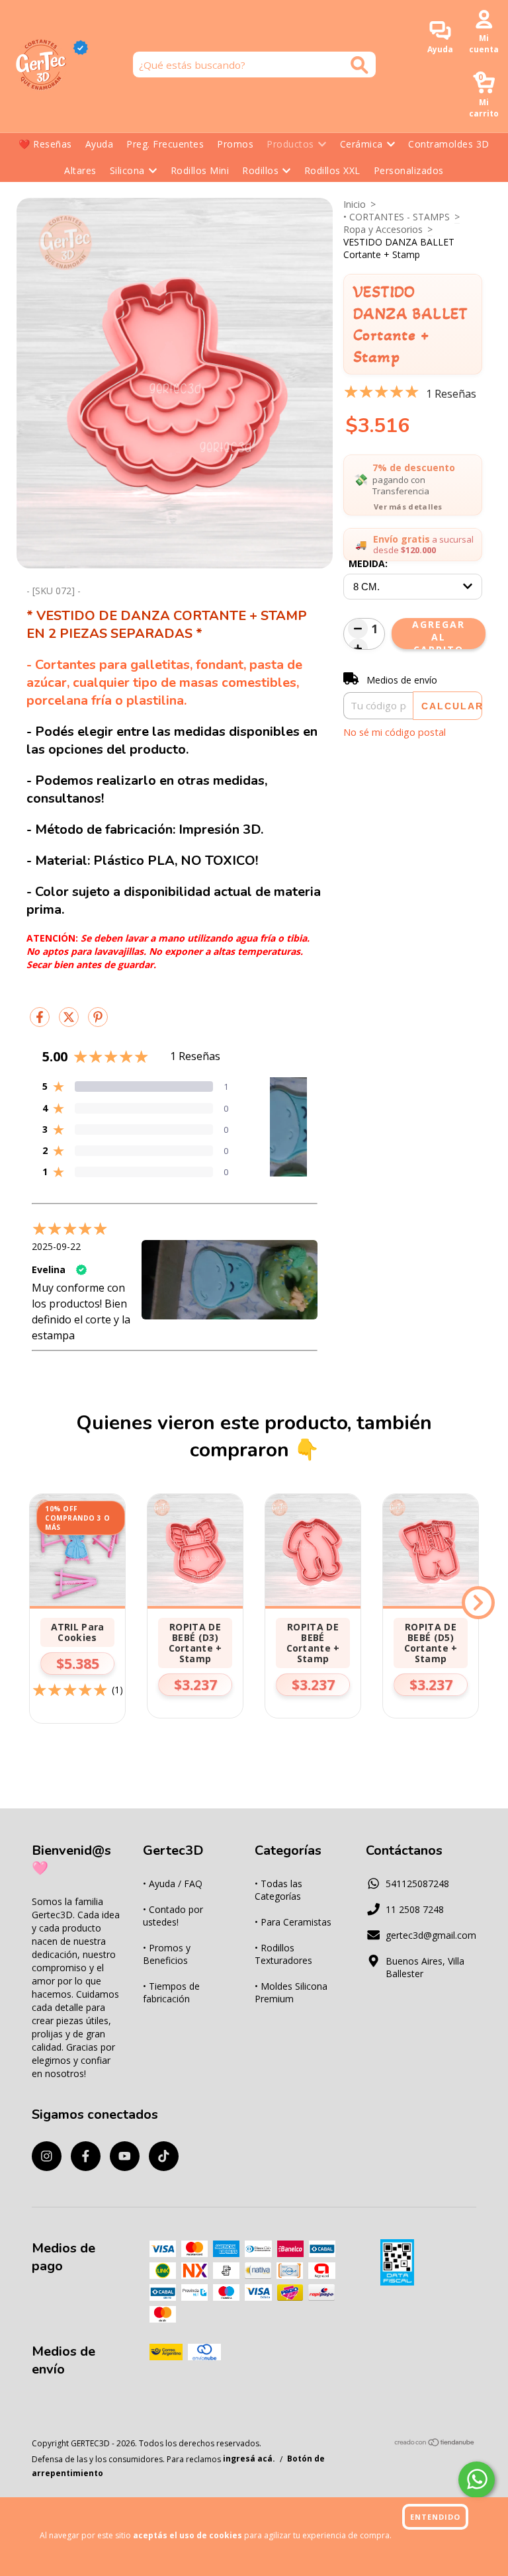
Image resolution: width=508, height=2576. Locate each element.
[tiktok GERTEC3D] (164, 2156)
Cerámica (361, 144)
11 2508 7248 (415, 1909)
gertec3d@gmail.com (431, 1935)
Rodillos (260, 170)
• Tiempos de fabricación (171, 1992)
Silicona (127, 170)
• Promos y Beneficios (167, 1954)
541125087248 (417, 1884)
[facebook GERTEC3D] (86, 2156)
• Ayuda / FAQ (173, 1884)
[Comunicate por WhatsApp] (477, 2480)
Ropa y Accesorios (383, 229)
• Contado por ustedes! (173, 1916)
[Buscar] (360, 65)
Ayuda (100, 144)
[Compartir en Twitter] (70, 1022)
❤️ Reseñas (45, 144)
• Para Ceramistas (293, 1922)
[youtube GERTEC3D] (125, 2156)
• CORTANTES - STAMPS (397, 217)
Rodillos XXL (332, 170)
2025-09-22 (56, 1246)
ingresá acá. (249, 2459)
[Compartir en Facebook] (41, 1022)
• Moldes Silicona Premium (291, 1992)
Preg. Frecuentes (165, 144)
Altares (80, 170)
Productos (290, 144)
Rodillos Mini (200, 170)
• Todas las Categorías (278, 1890)
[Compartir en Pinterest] (98, 1022)
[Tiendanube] (435, 2444)
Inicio (355, 204)
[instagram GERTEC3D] (47, 2156)
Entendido (435, 2517)
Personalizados (409, 170)
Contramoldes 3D (449, 144)
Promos (235, 144)
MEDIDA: (368, 563)
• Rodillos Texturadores (283, 1954)
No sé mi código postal (395, 732)
